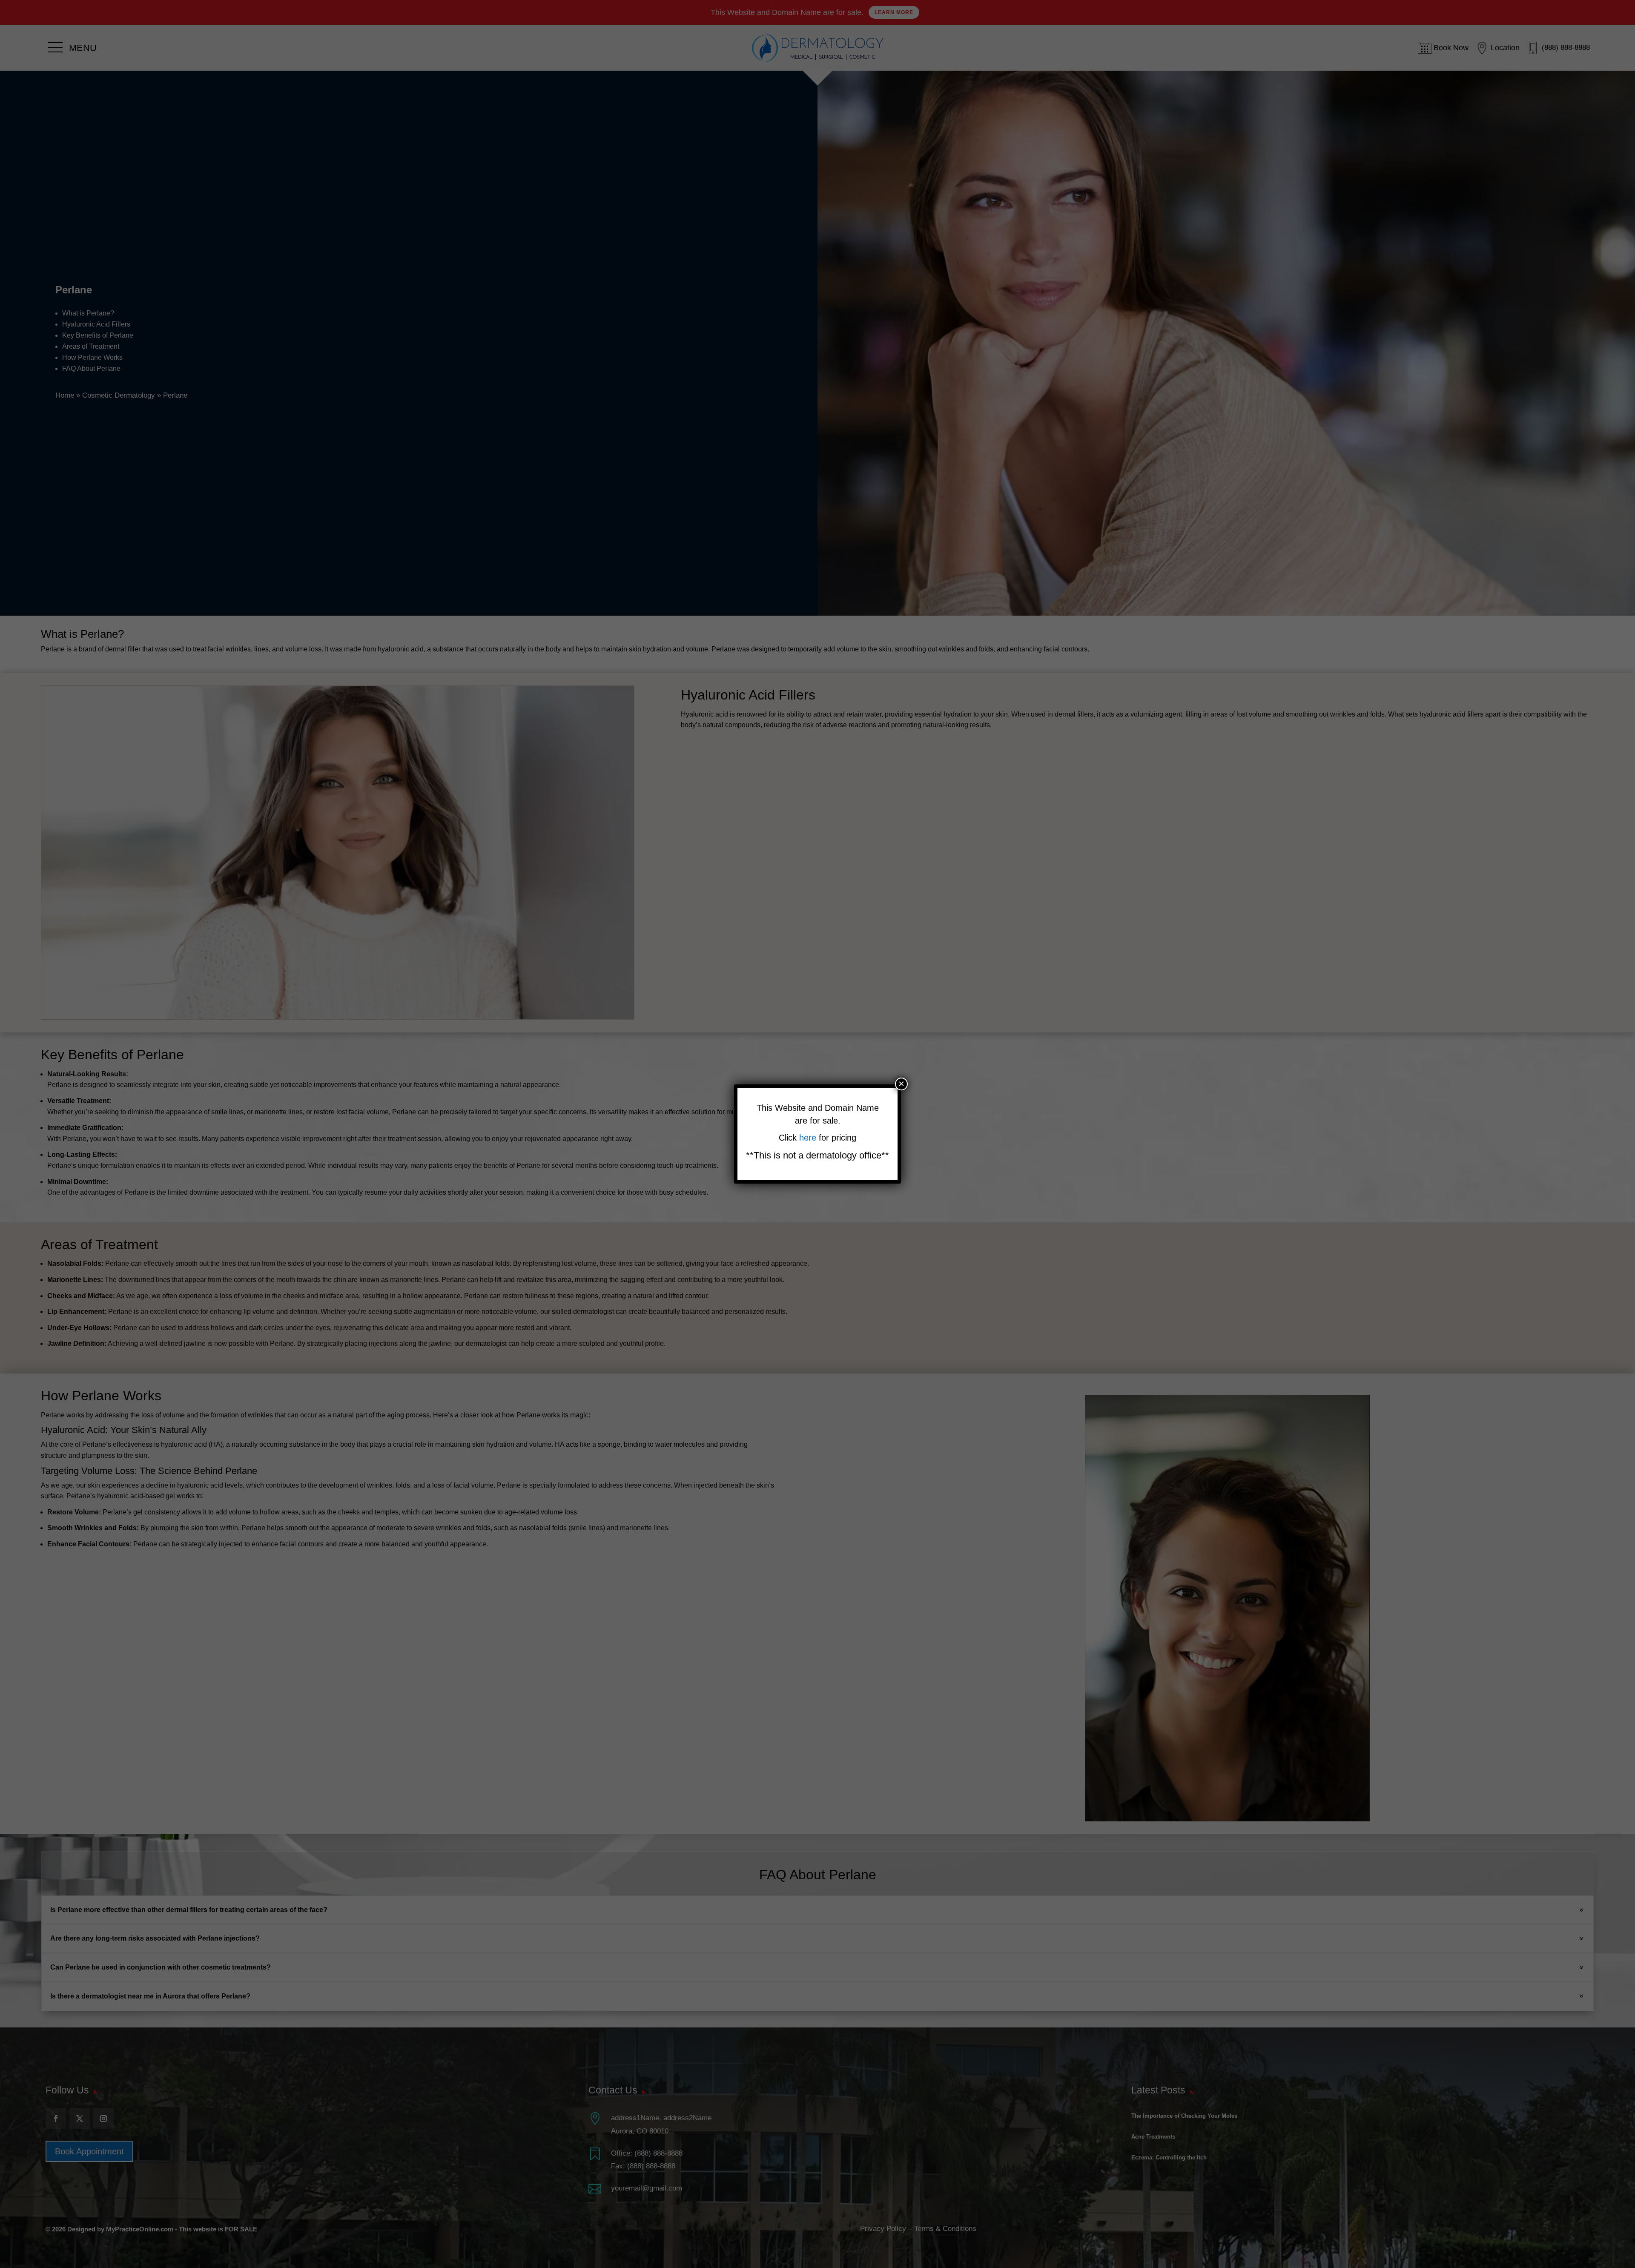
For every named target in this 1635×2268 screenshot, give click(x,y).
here (809, 1138)
